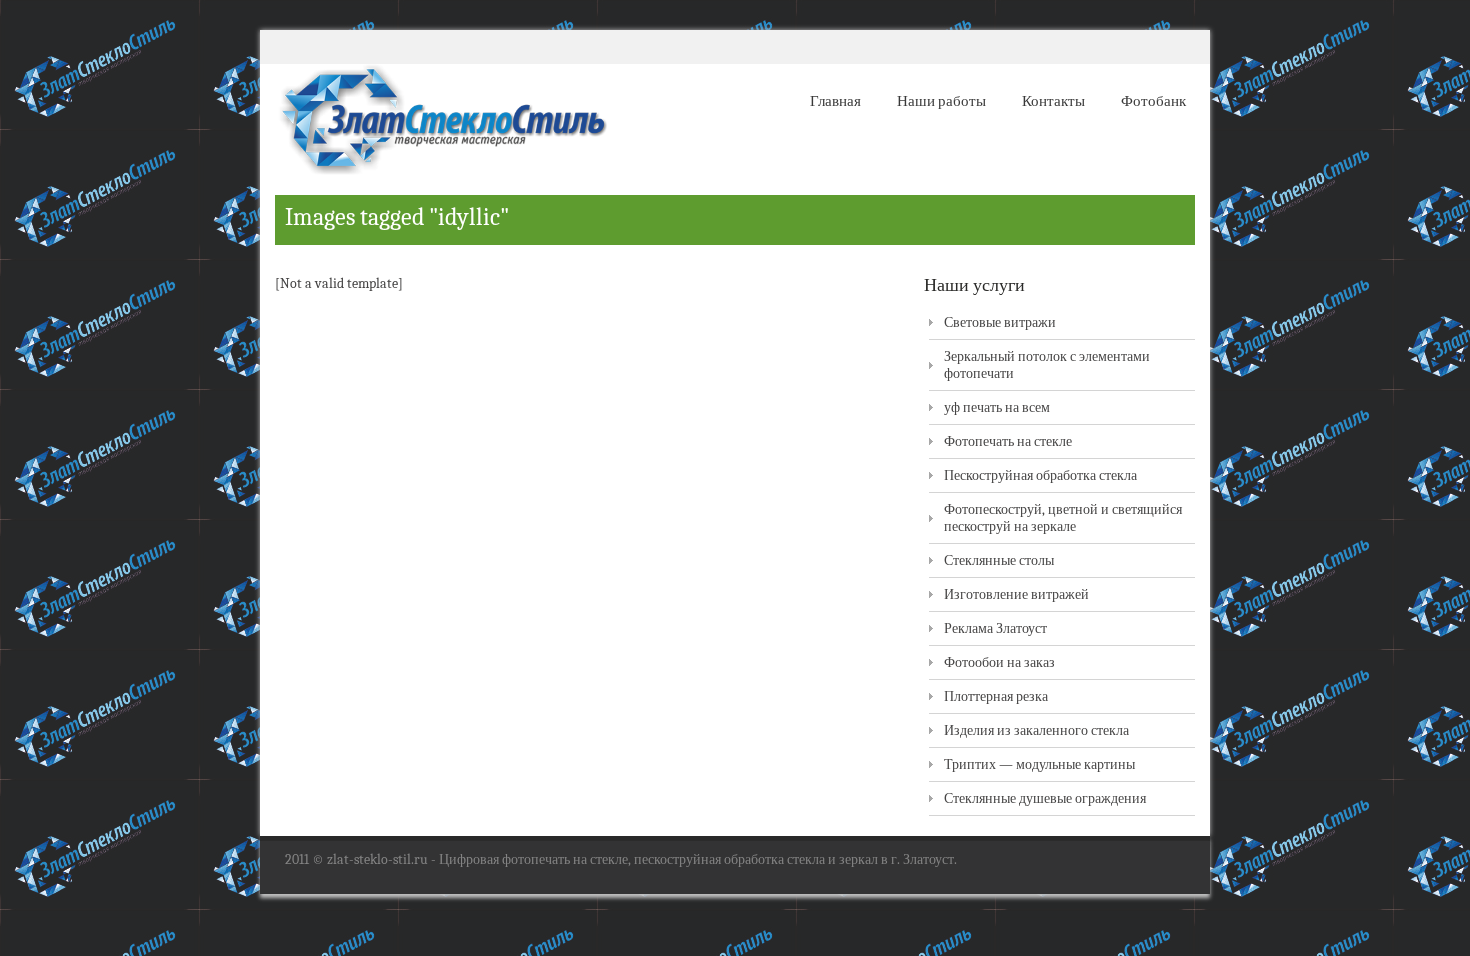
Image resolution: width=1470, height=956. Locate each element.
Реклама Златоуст (995, 628)
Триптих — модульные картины (1039, 764)
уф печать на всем (997, 407)
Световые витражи (1000, 322)
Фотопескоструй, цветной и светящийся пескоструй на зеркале (1063, 518)
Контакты (1053, 101)
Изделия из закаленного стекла (1036, 730)
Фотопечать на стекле (1008, 441)
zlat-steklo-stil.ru (377, 859)
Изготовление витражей (1016, 594)
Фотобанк (1153, 101)
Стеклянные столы (999, 560)
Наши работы (941, 101)
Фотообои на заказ (999, 662)
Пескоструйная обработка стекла (1040, 475)
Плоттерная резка (996, 696)
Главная (835, 101)
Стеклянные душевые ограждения (1045, 798)
